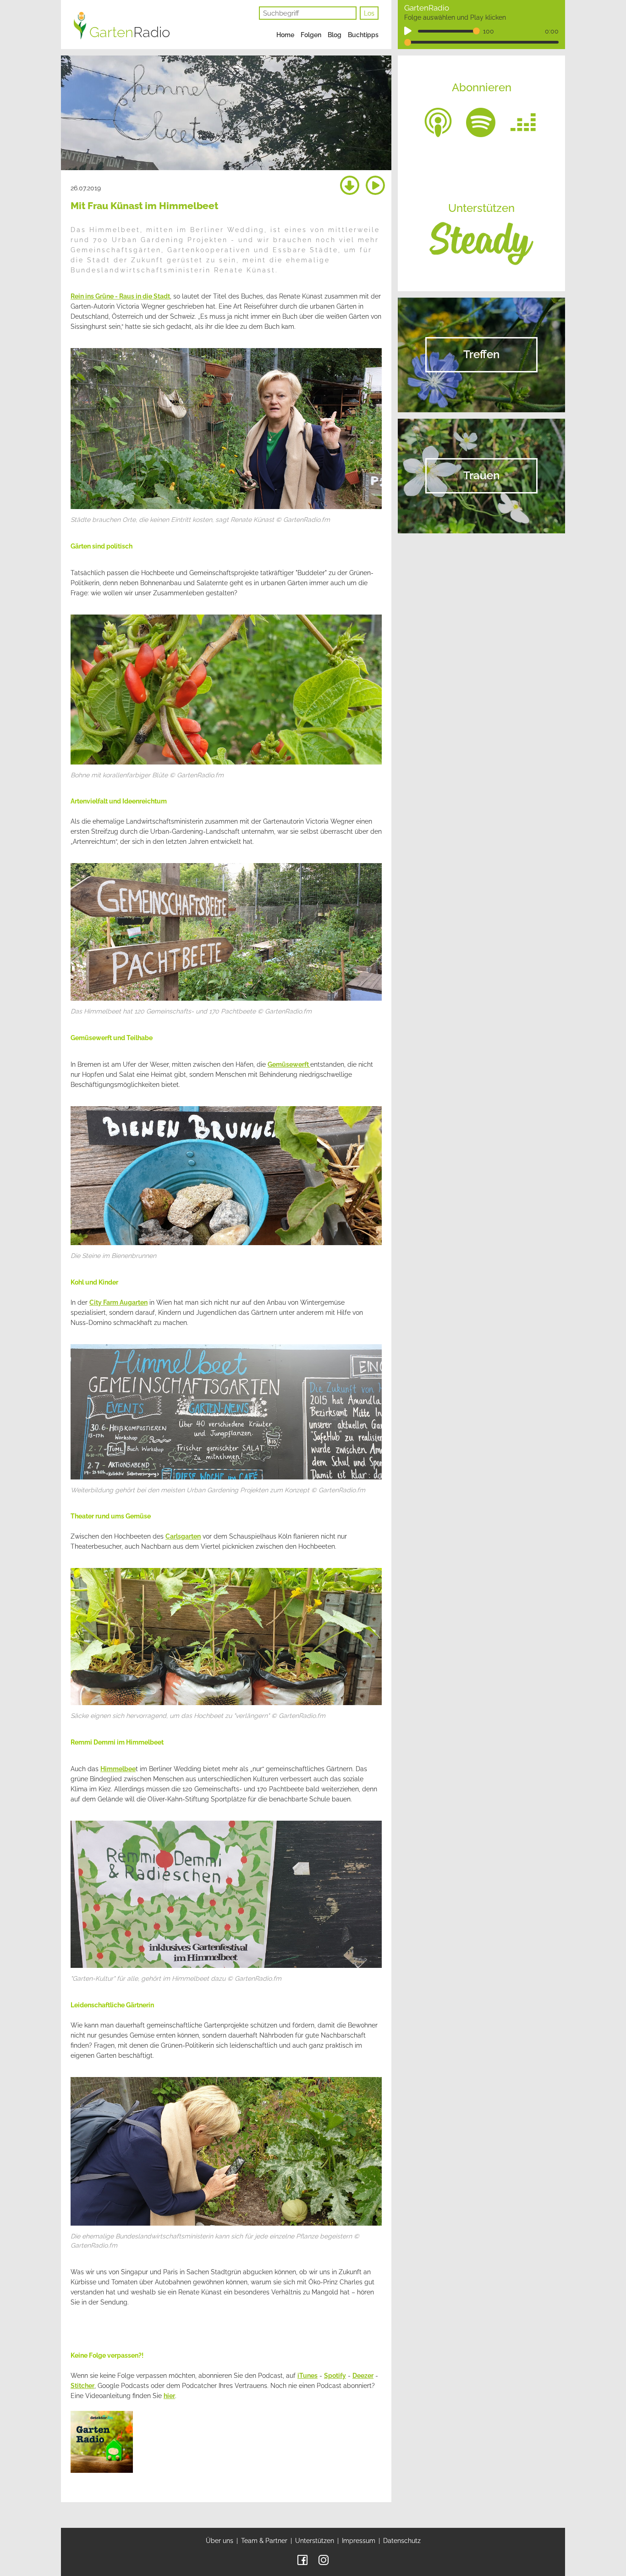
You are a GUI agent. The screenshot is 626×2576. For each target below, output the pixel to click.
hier (169, 2396)
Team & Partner (264, 2541)
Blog (335, 35)
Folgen (311, 35)
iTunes (308, 2376)
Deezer (363, 2376)
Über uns (220, 2541)
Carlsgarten (183, 1536)
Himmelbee (118, 1769)
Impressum (359, 2541)
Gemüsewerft (289, 1064)
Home (285, 35)
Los (369, 13)
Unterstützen (315, 2541)
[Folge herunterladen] (350, 186)
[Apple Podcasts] (438, 122)
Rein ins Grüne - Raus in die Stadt (120, 296)
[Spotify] (481, 122)
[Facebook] (302, 2559)
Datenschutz (402, 2541)
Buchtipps (363, 35)
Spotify (335, 2376)
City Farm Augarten (118, 1302)
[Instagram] (324, 2559)
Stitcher (82, 2386)
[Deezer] (523, 122)
